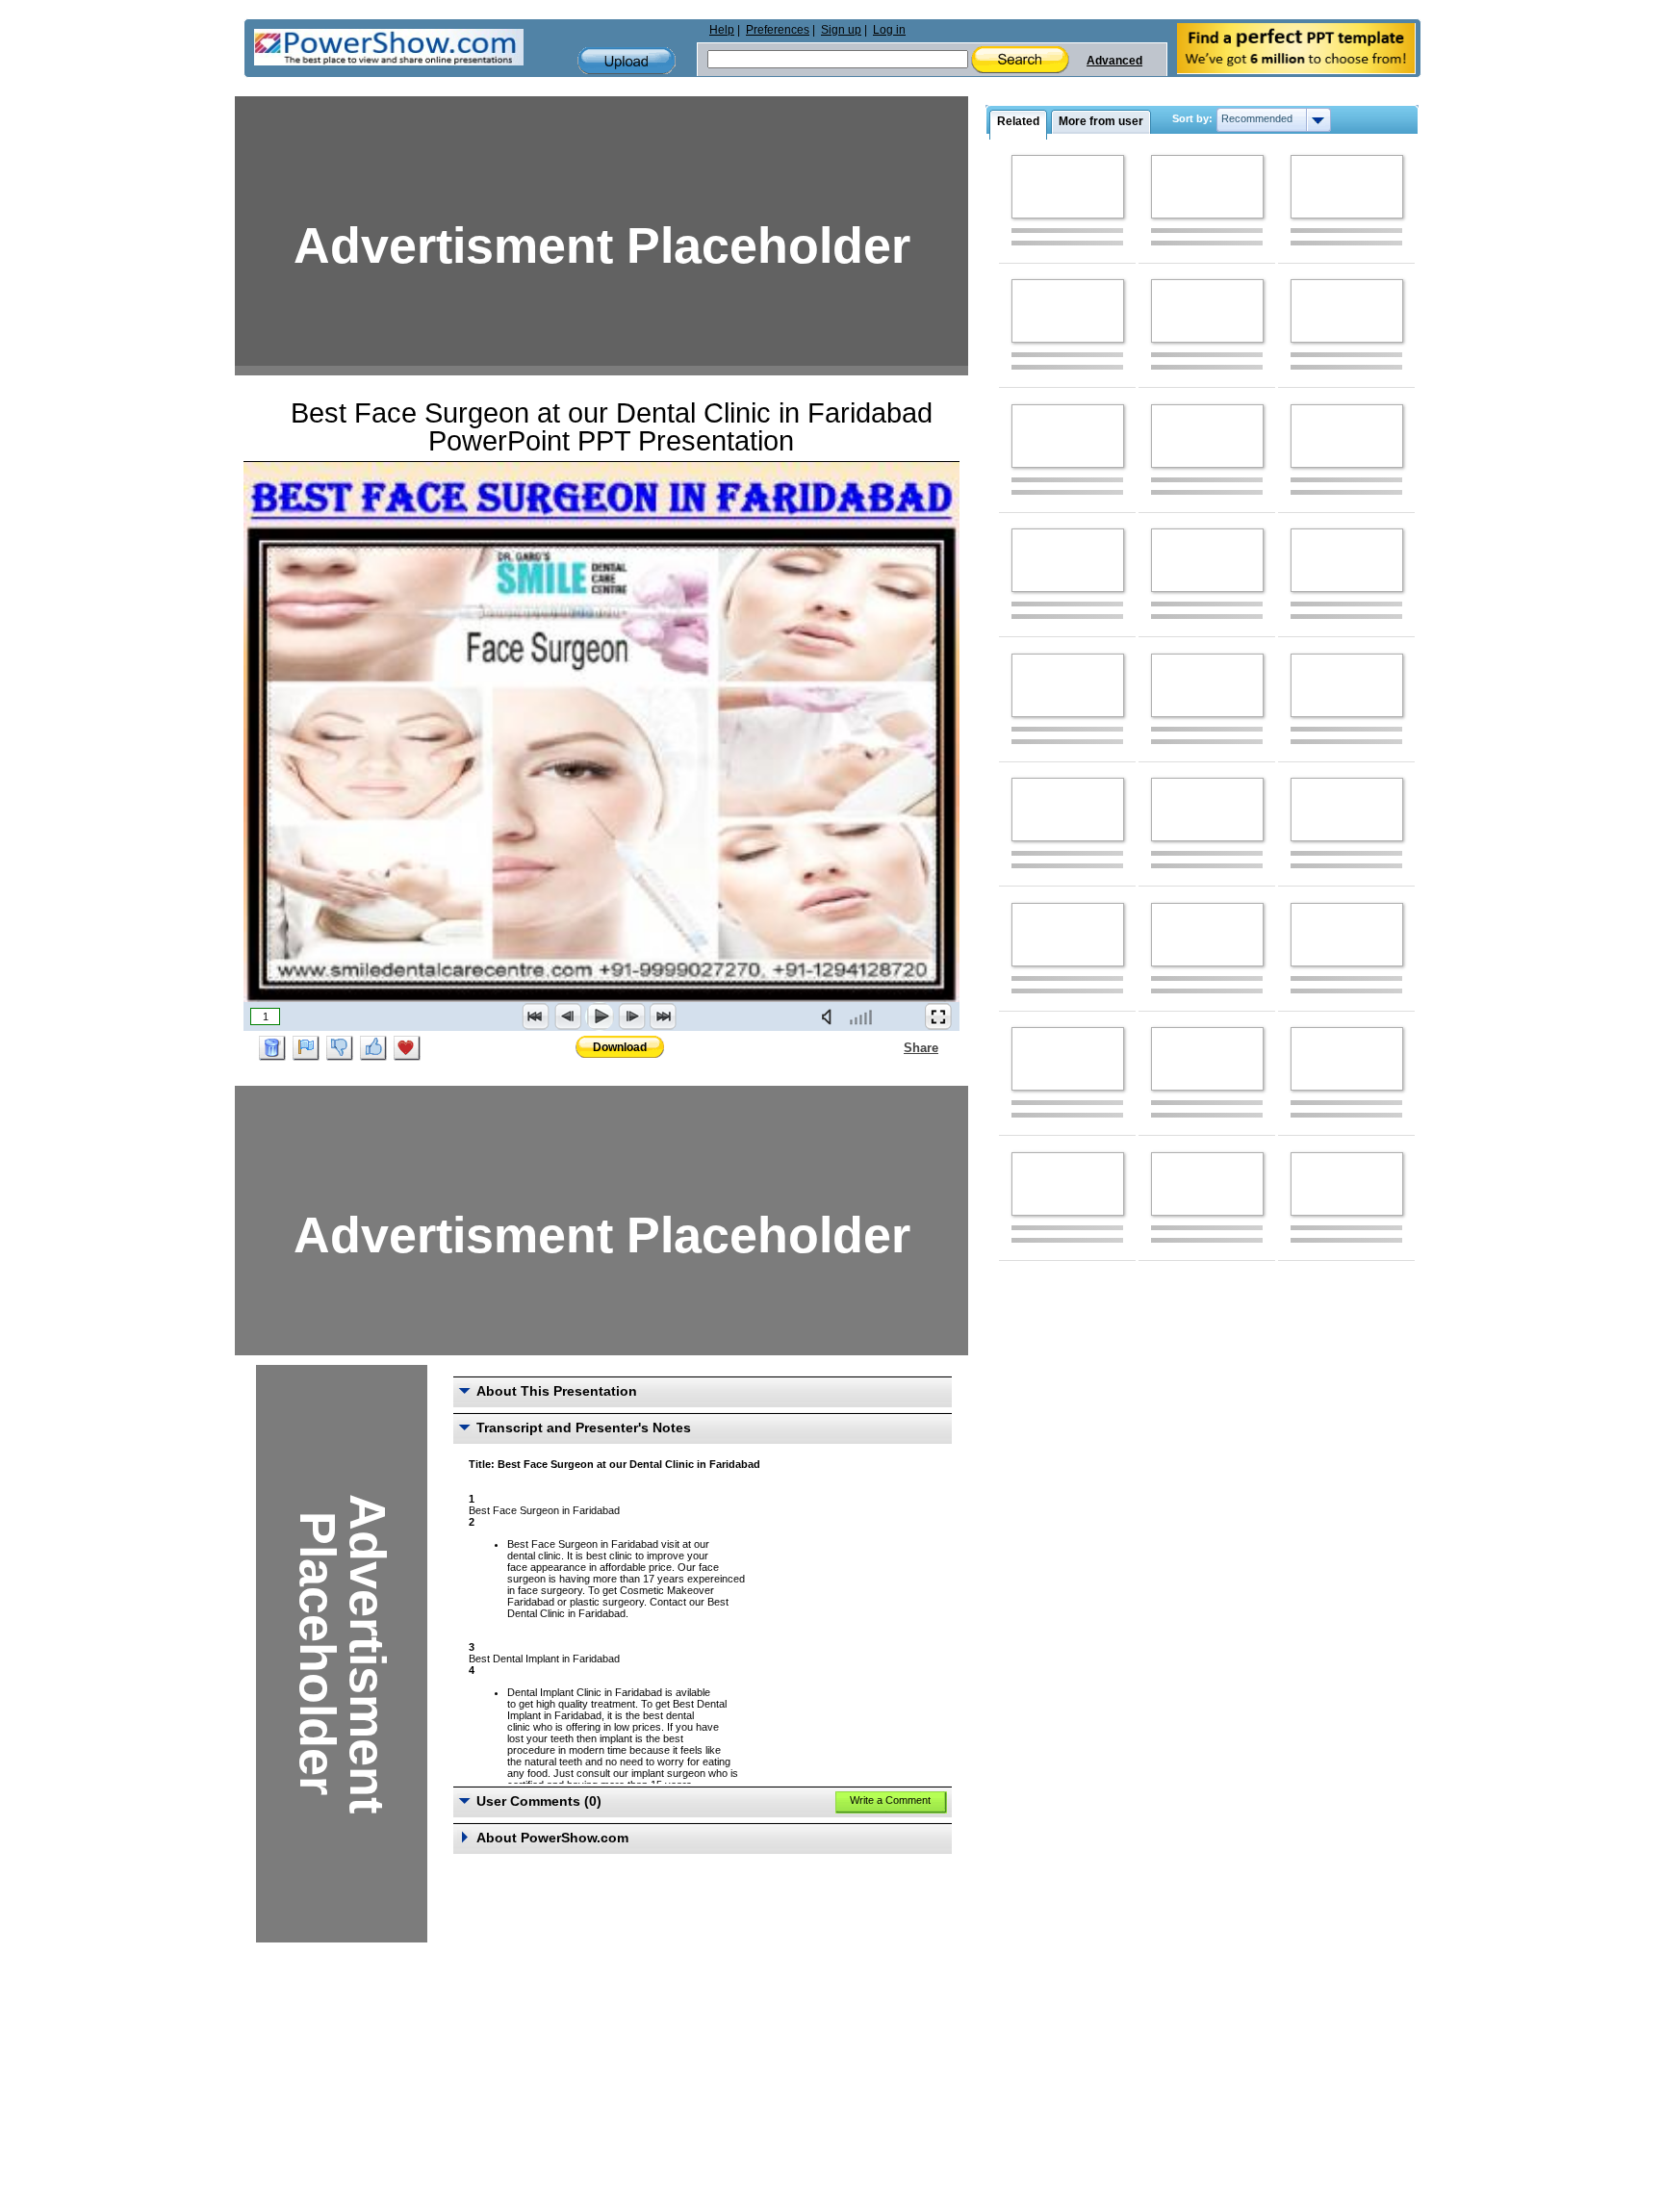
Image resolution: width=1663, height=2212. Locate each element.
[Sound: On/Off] (831, 1016)
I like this (373, 1048)
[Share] (892, 1047)
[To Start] (536, 1016)
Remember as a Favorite (407, 1048)
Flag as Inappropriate (306, 1048)
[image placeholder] (1068, 187)
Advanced (1114, 61)
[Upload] (627, 61)
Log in (889, 30)
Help (722, 30)
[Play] (600, 1016)
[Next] (631, 1016)
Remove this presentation (272, 1048)
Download (620, 1047)
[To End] (663, 1016)
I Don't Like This (340, 1048)
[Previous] (568, 1016)
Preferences (778, 30)
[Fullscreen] (938, 1016)
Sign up (841, 30)
